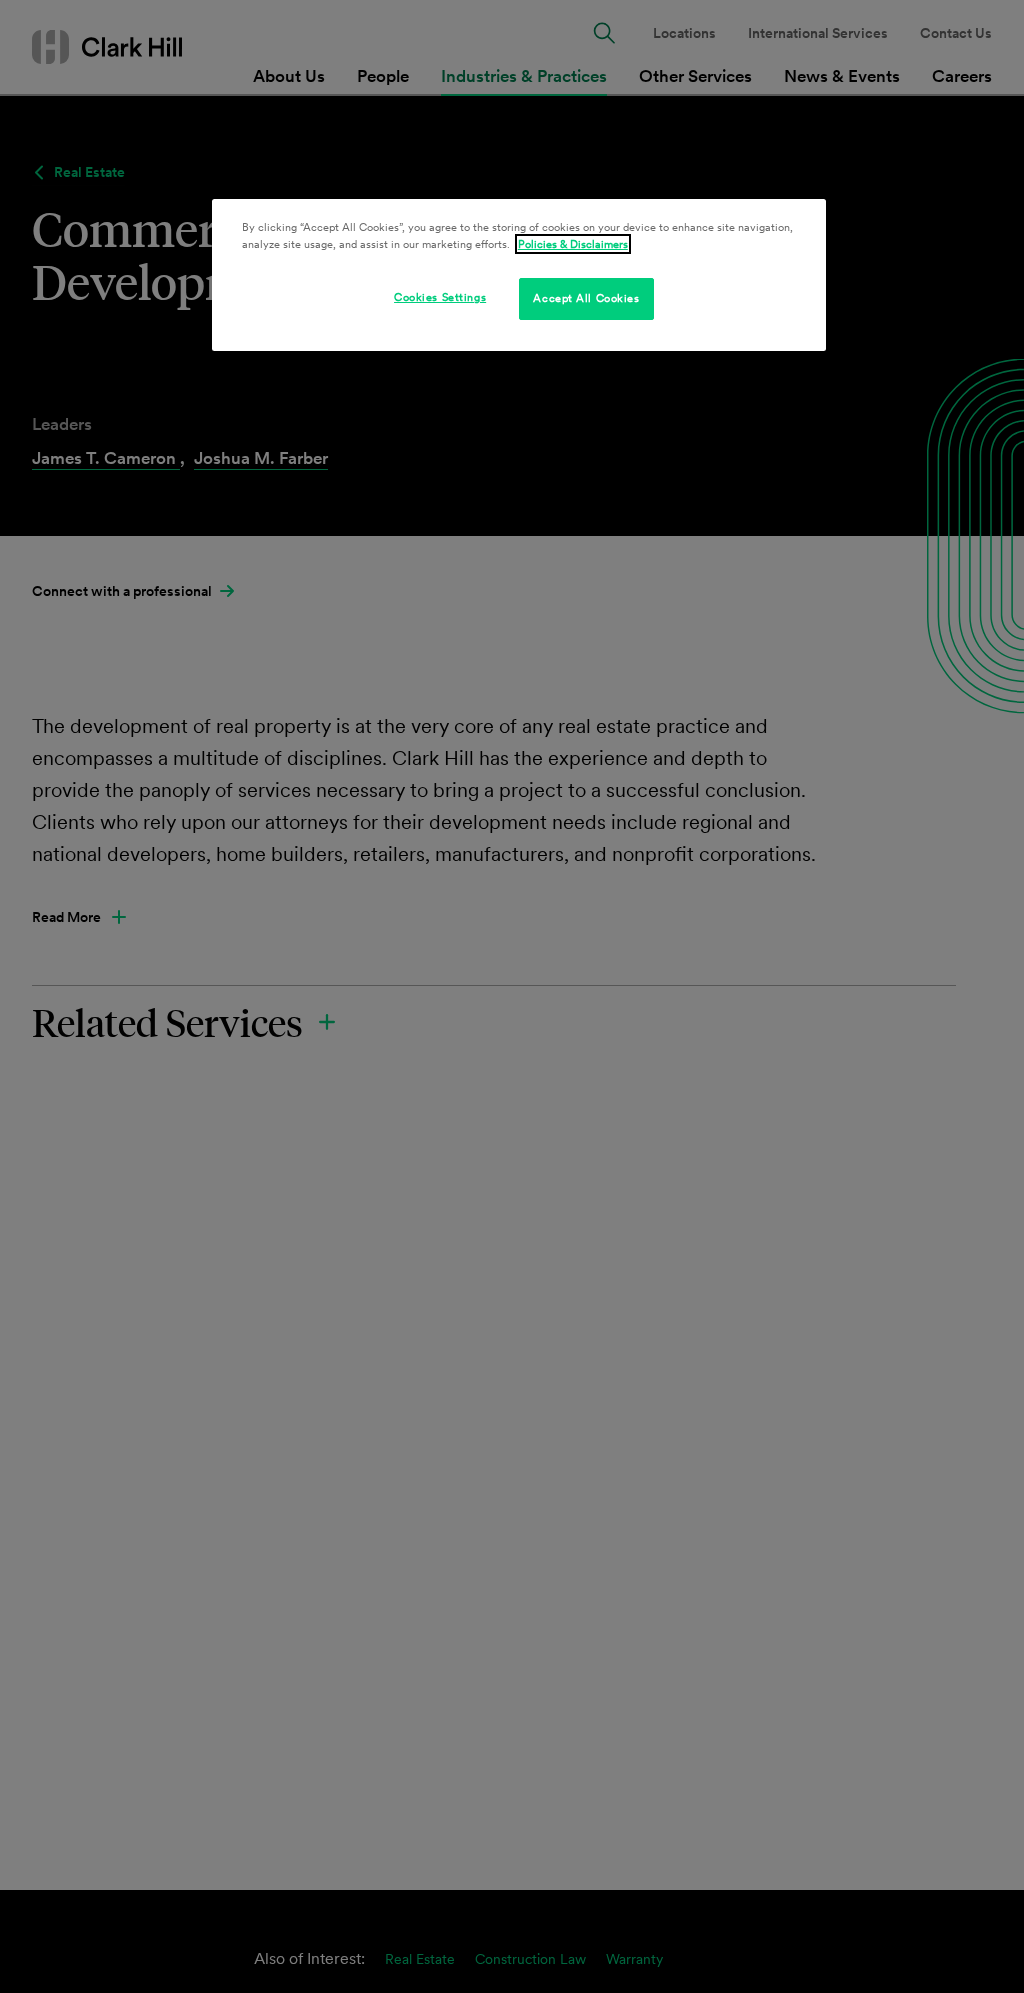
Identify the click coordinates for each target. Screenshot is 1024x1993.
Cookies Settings (440, 297)
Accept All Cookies (586, 298)
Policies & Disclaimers (573, 244)
